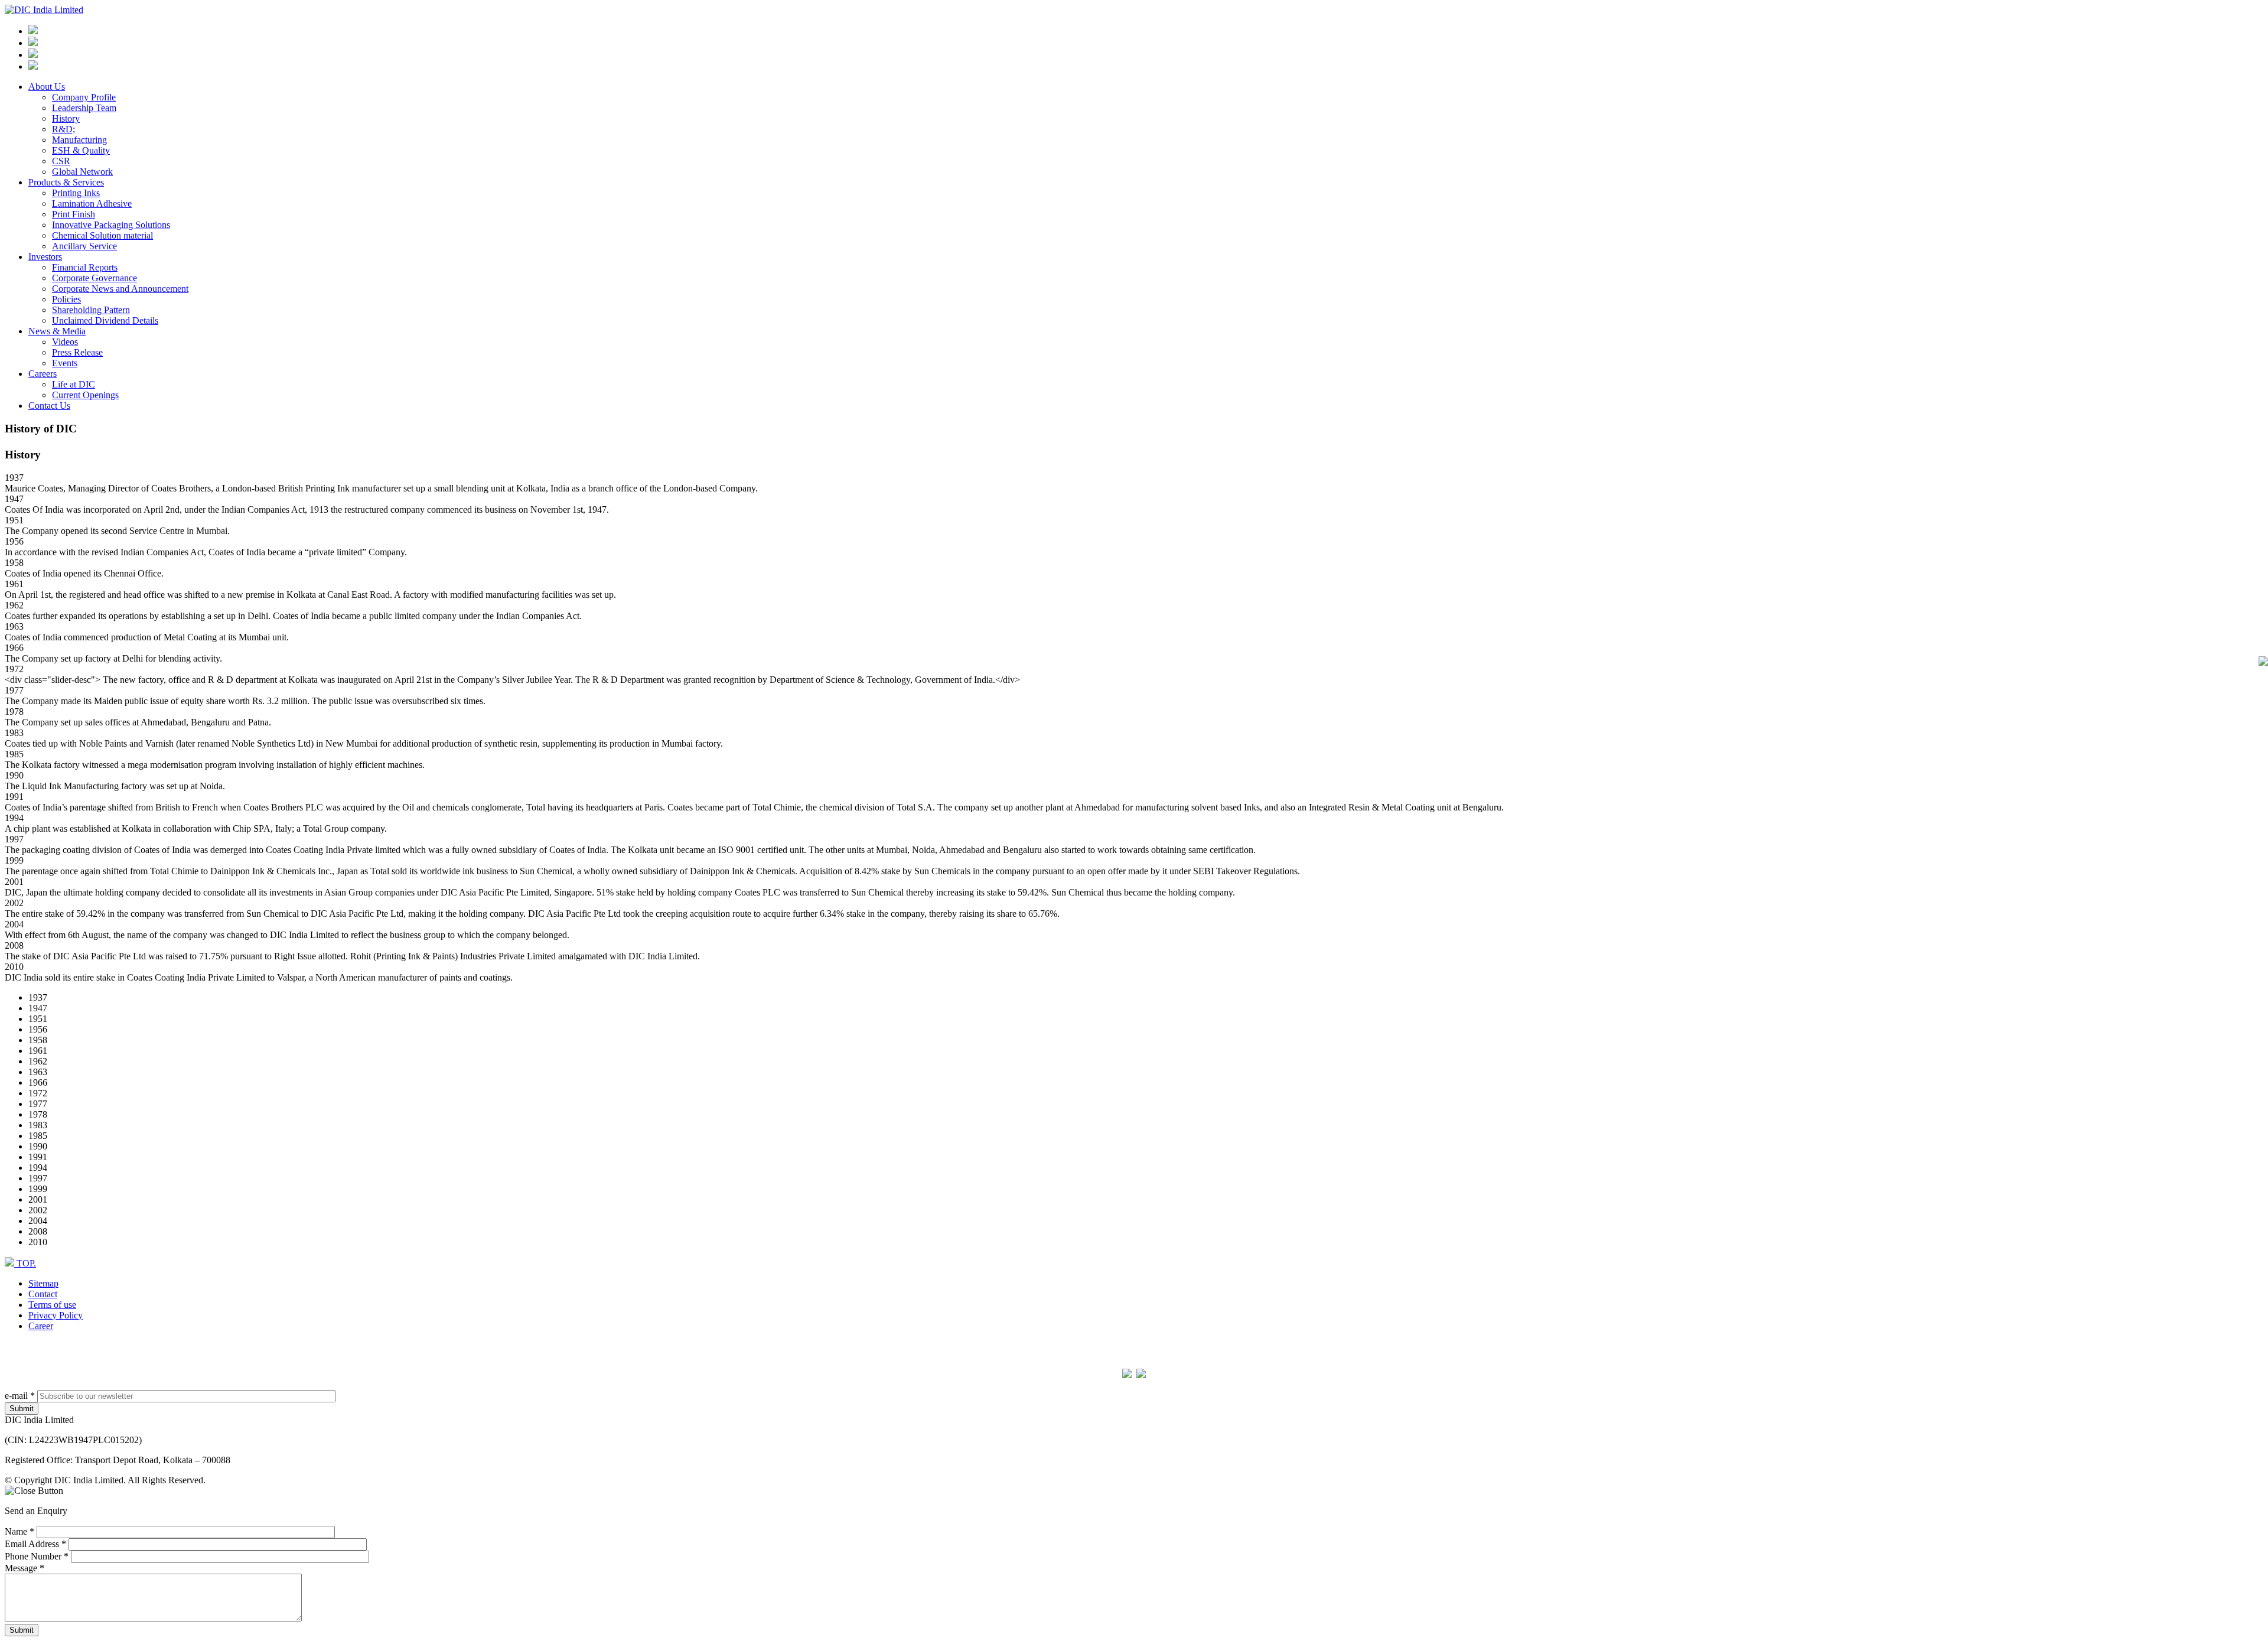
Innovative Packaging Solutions (111, 225)
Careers (43, 374)
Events (65, 363)
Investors (45, 257)
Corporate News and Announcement (120, 289)
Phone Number (37, 1556)
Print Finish (74, 214)
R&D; (63, 129)
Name (19, 1531)
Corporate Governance (94, 278)
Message (25, 1568)
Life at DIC (74, 384)
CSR (61, 161)
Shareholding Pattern (91, 310)
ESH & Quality (81, 150)
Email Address (35, 1544)
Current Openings (85, 395)
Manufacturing (79, 140)
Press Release (77, 352)
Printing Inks (76, 193)
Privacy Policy (56, 1315)
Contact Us (49, 406)
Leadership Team (84, 108)
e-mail (20, 1396)
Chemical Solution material (102, 235)
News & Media (57, 331)
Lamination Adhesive (92, 204)
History (66, 118)
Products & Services (66, 182)
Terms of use (52, 1305)
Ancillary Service (84, 246)
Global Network (82, 172)
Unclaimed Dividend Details (105, 320)
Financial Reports (85, 267)
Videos (65, 342)
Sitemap (43, 1283)
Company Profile (84, 97)
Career (41, 1326)
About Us (47, 87)
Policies (66, 299)
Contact (43, 1294)
